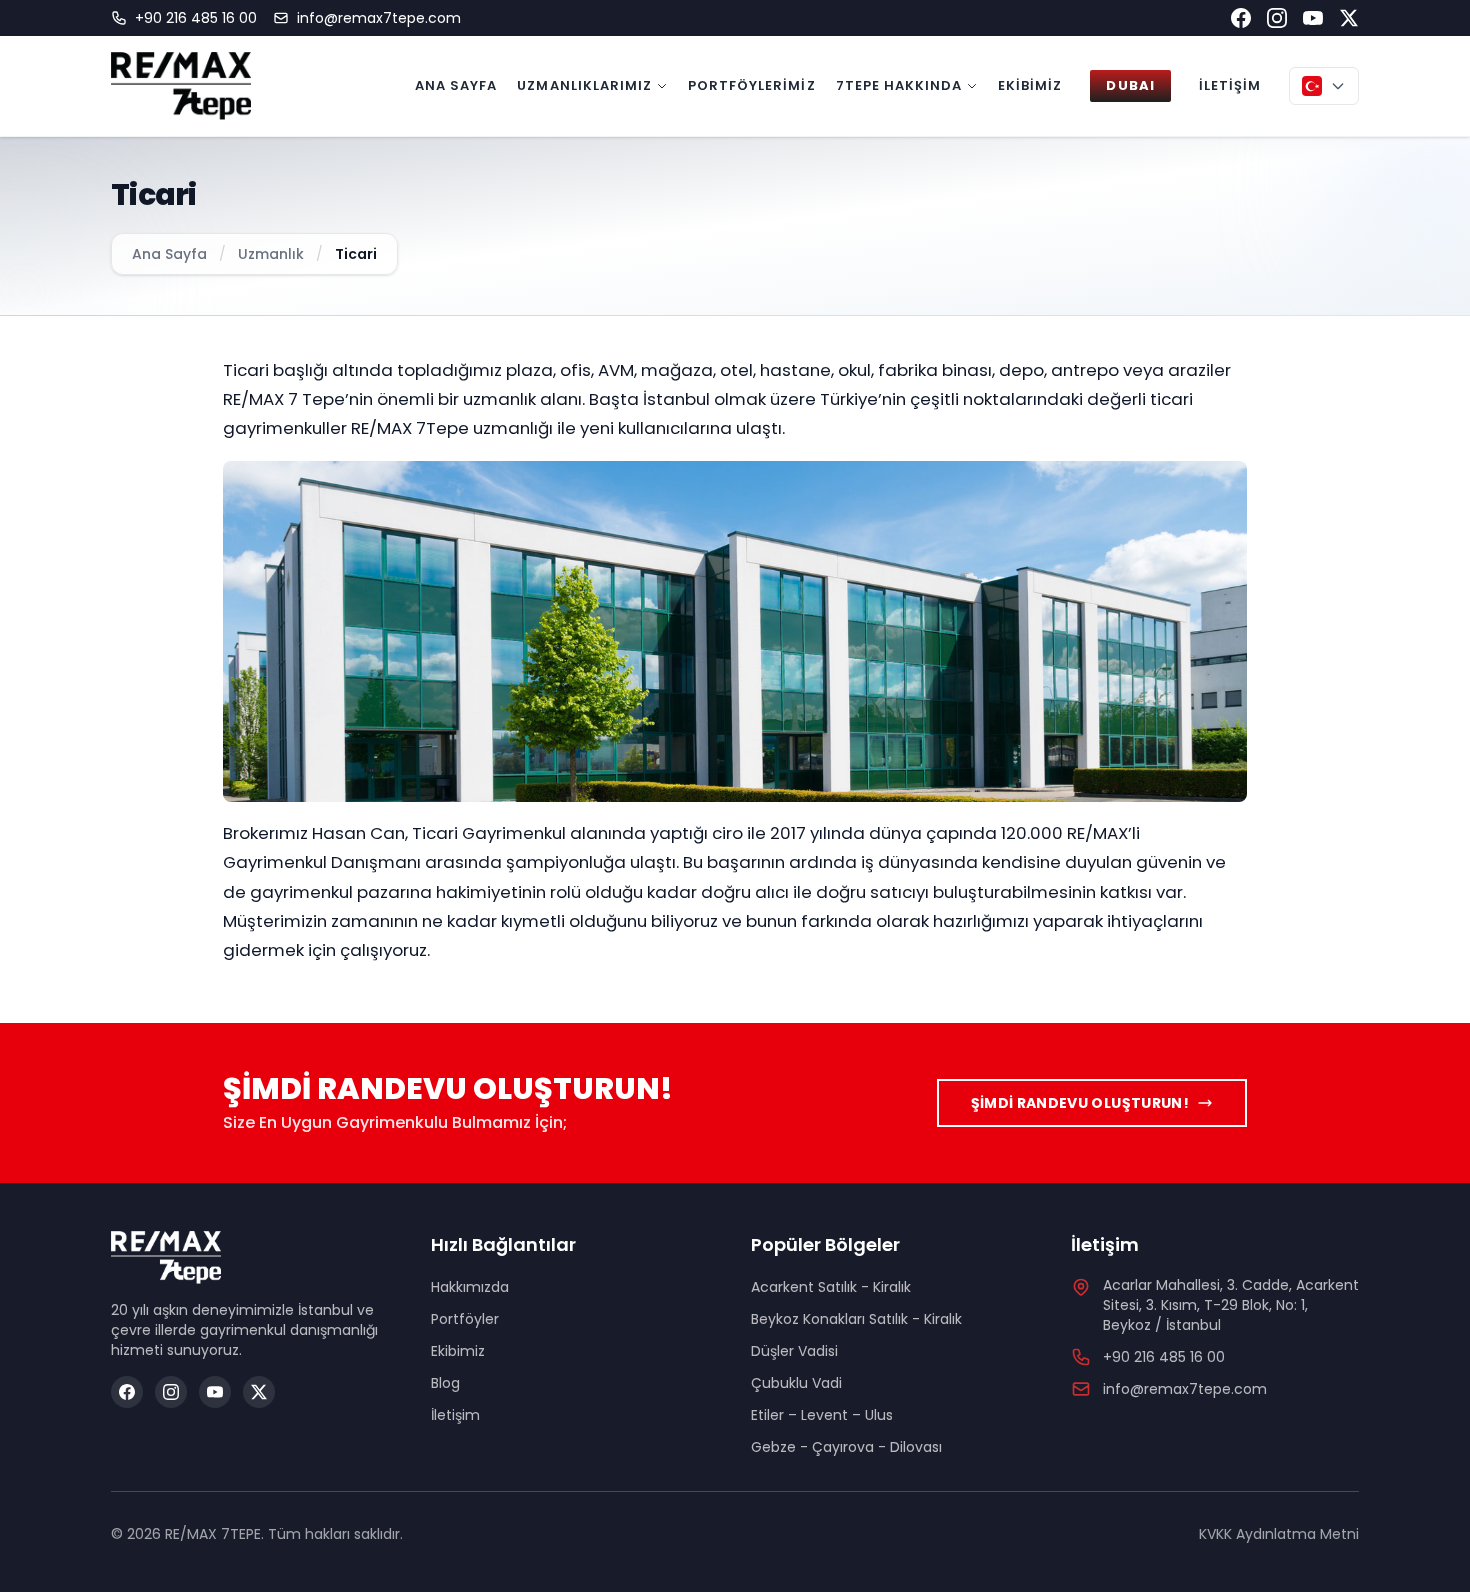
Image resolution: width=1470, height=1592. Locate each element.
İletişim (455, 1415)
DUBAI (1130, 85)
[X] (259, 1392)
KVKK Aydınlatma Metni (1279, 1534)
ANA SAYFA (456, 85)
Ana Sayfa (169, 254)
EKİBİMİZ (1030, 85)
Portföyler (465, 1319)
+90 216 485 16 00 (196, 18)
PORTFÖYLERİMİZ (752, 85)
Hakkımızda (470, 1287)
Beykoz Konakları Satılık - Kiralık (856, 1319)
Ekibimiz (458, 1351)
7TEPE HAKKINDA (899, 85)
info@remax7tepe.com (379, 18)
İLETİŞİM (1230, 85)
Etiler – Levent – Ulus (822, 1415)
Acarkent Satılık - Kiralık (831, 1287)
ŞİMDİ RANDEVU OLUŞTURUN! (1080, 1103)
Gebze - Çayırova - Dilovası (846, 1447)
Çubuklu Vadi (796, 1383)
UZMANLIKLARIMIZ (584, 85)
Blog (445, 1383)
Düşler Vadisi (794, 1351)
